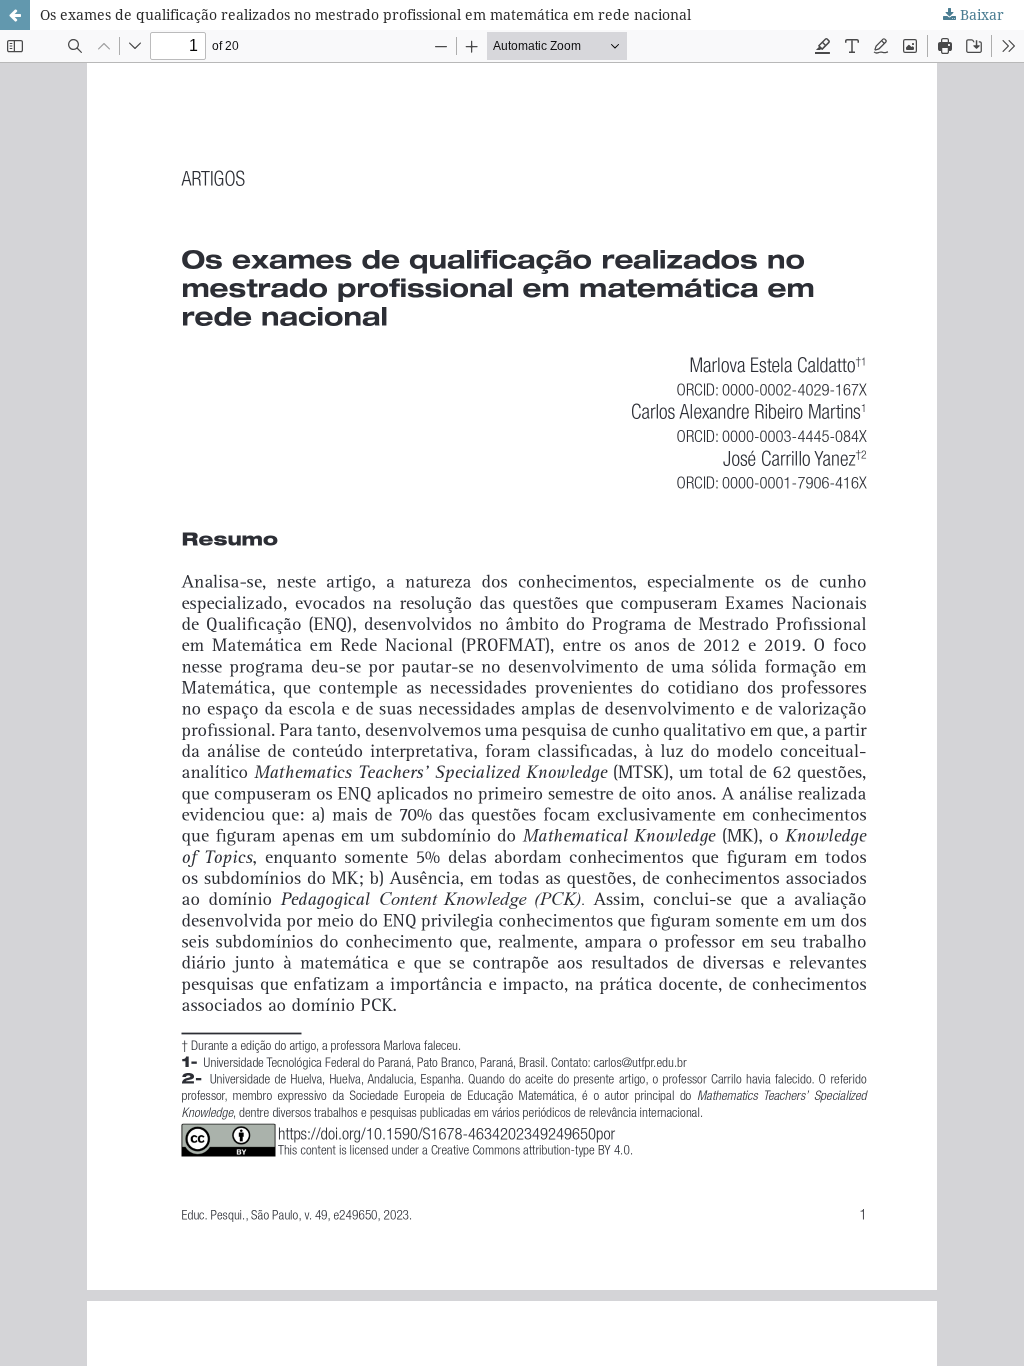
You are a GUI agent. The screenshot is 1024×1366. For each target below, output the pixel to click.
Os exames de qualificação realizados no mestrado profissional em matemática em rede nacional (365, 14)
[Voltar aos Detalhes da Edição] (15, 15)
